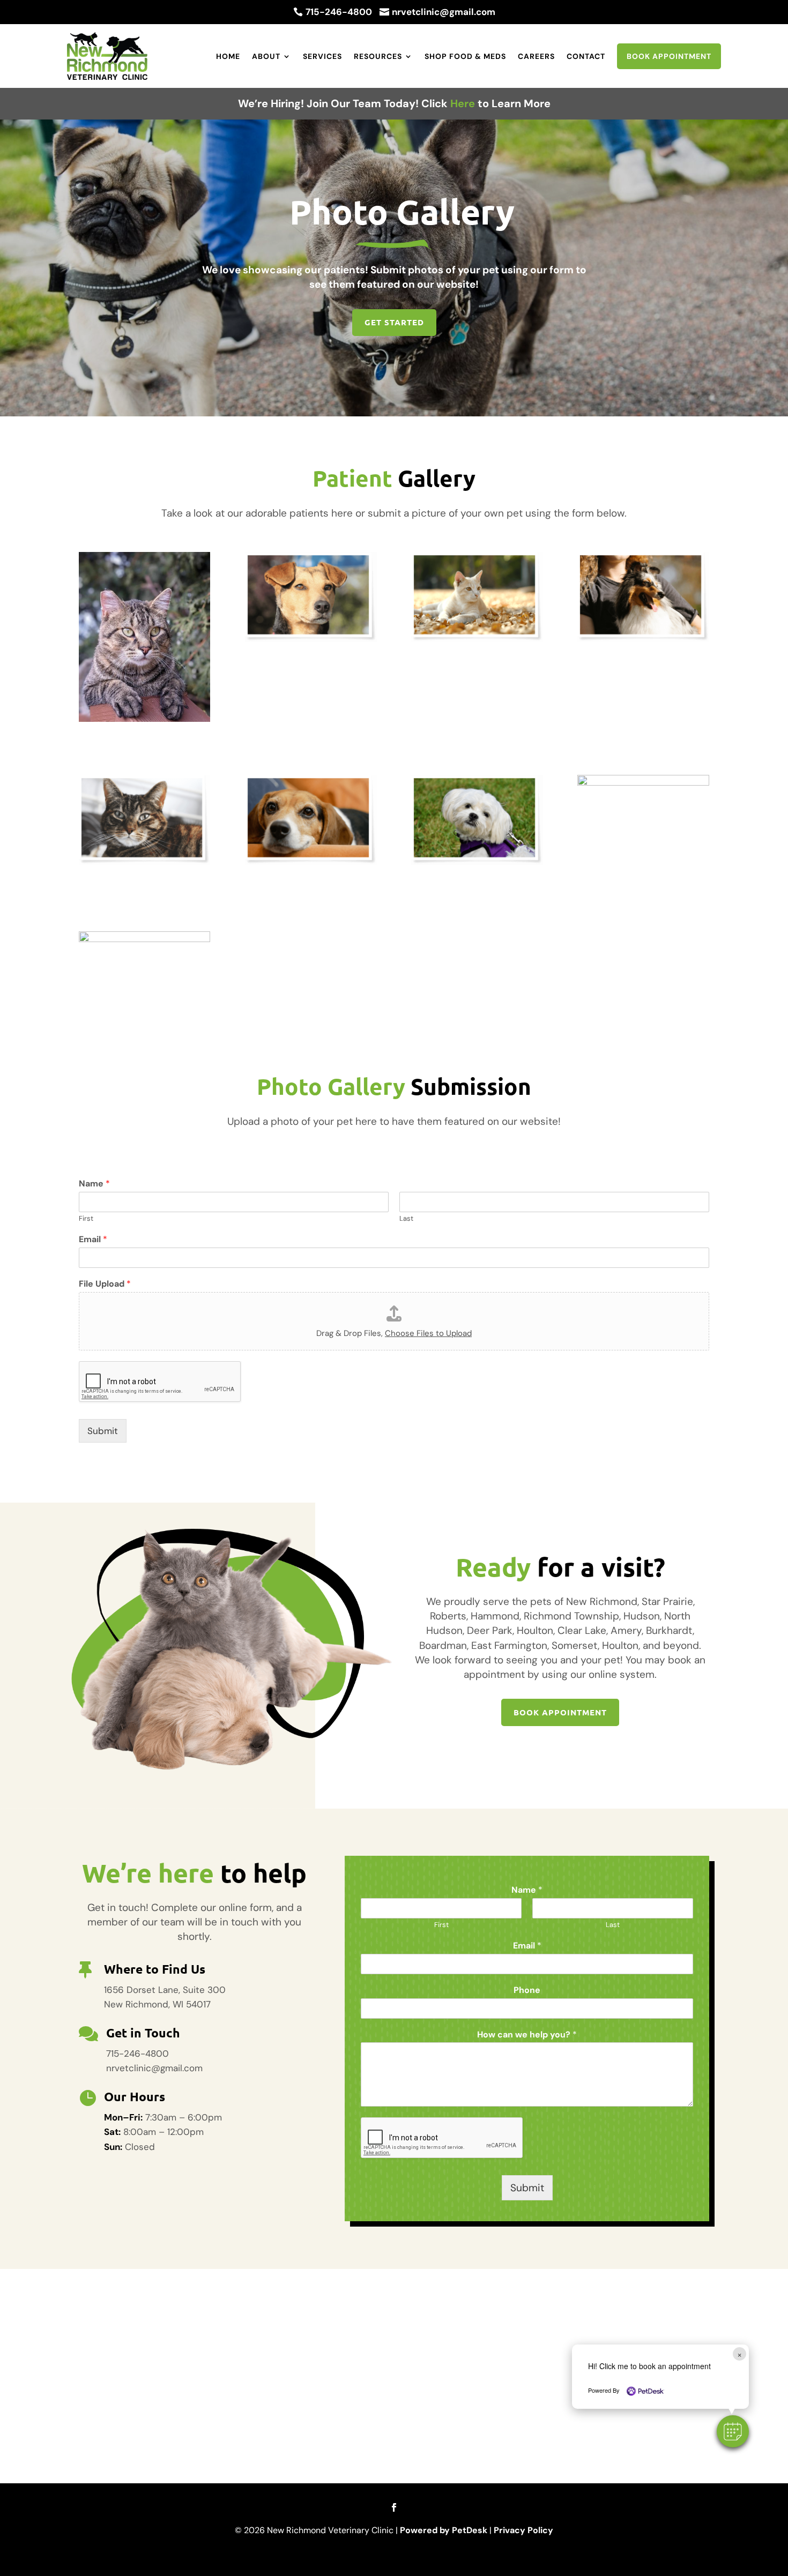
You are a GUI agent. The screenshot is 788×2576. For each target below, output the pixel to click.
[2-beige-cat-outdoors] (477, 639)
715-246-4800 (137, 2054)
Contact (586, 56)
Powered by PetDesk (444, 2530)
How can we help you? (527, 2035)
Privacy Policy (523, 2530)
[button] (733, 2431)
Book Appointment (669, 56)
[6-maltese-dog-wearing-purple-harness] (477, 862)
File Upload (105, 1284)
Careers (536, 56)
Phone (527, 1990)
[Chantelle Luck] (144, 719)
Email (93, 1240)
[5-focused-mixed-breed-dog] (311, 639)
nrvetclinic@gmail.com (154, 2068)
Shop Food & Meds (465, 56)
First (86, 1219)
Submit (103, 1431)
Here (463, 103)
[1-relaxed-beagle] (311, 862)
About (266, 56)
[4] (144, 939)
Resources (378, 56)
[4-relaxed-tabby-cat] (144, 862)
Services (322, 56)
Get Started (394, 322)
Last (406, 1219)
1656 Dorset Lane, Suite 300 (165, 1990)
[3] (643, 782)
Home (228, 56)
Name (94, 1184)
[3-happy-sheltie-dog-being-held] (643, 639)
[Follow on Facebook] (394, 2507)
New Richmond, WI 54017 (157, 2004)
